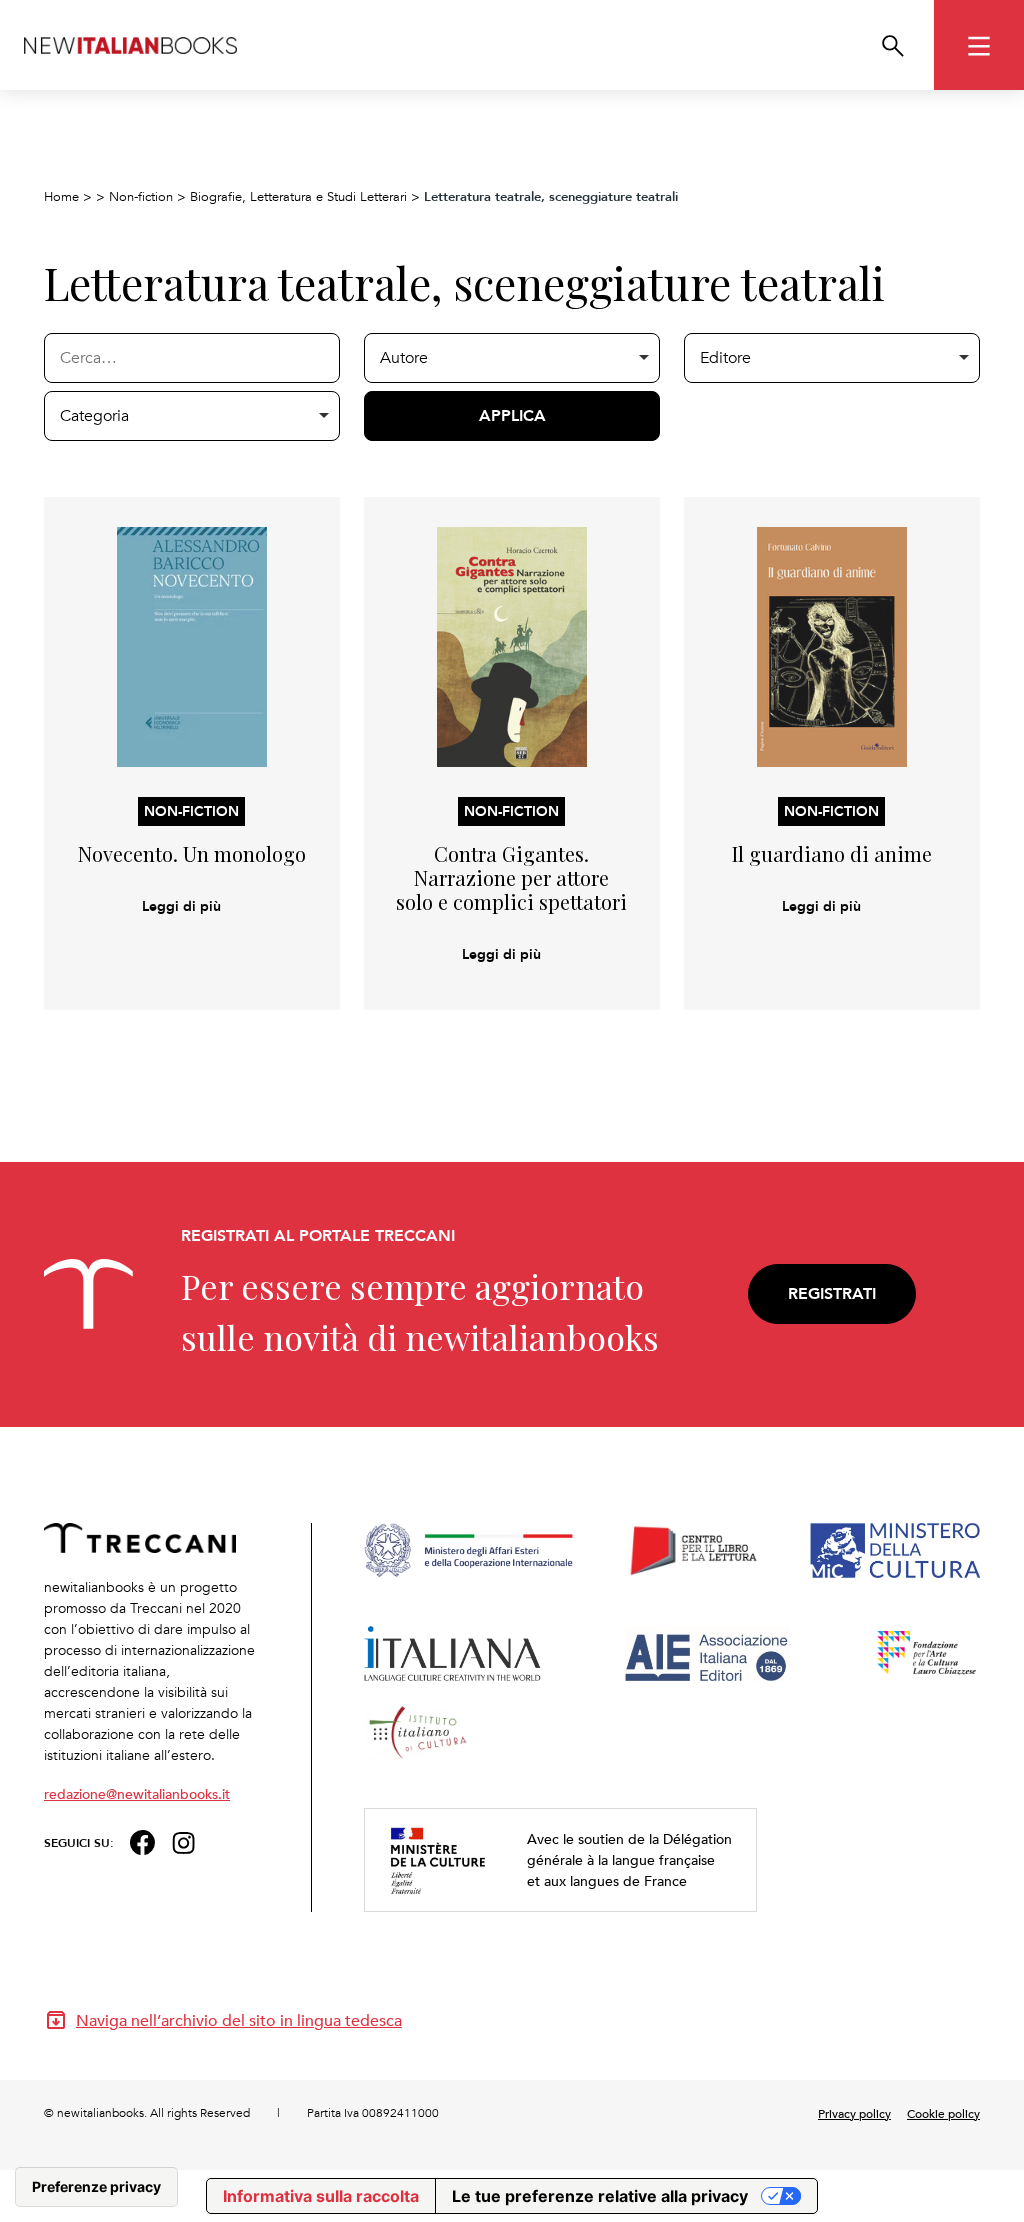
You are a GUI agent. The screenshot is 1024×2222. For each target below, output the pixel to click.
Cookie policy (943, 2113)
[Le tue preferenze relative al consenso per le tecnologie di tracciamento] (96, 2187)
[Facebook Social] (142, 1840)
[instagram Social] (184, 1840)
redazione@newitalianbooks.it (137, 1793)
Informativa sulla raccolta (321, 2196)
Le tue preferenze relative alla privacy (600, 2196)
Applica (512, 415)
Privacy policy (854, 2113)
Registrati (832, 1293)
